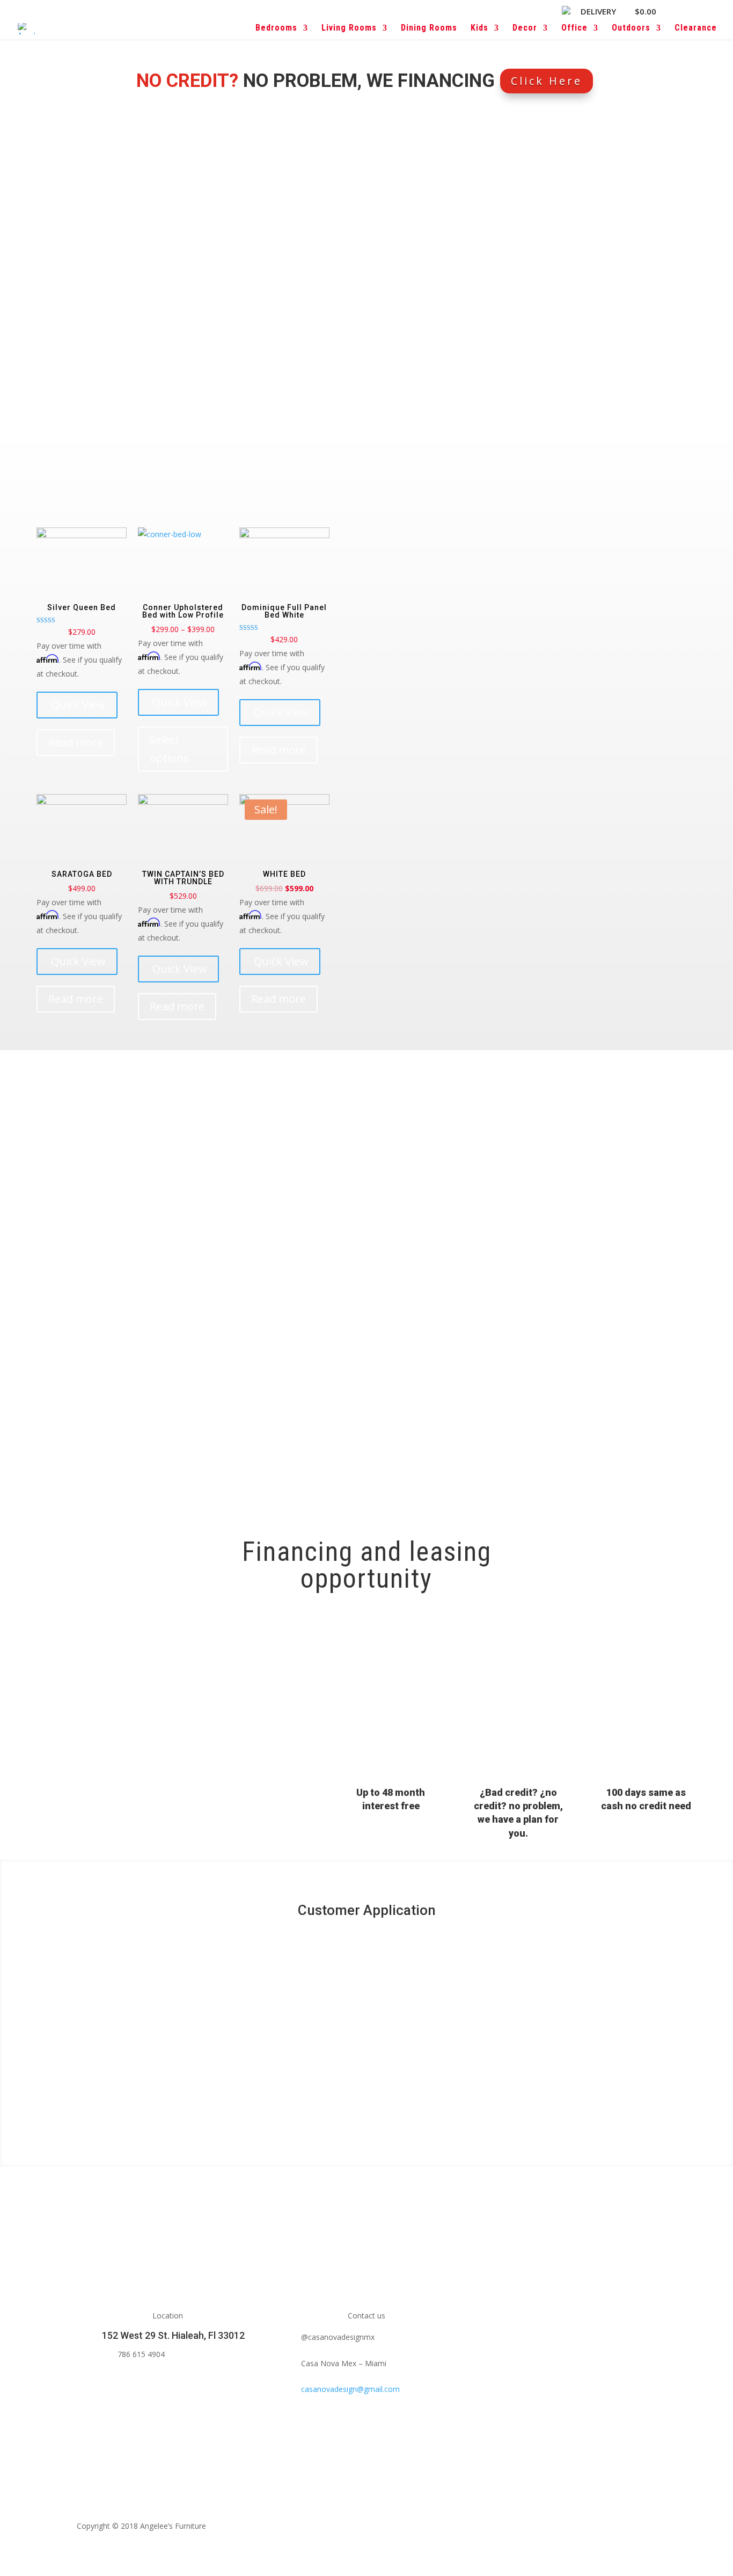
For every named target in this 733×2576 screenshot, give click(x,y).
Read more (76, 742)
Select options (169, 749)
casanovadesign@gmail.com (350, 2389)
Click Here (547, 81)
